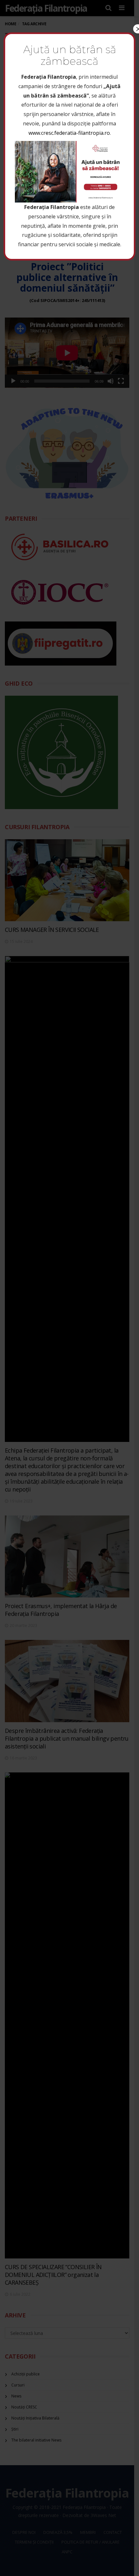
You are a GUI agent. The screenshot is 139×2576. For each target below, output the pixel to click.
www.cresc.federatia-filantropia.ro (69, 133)
